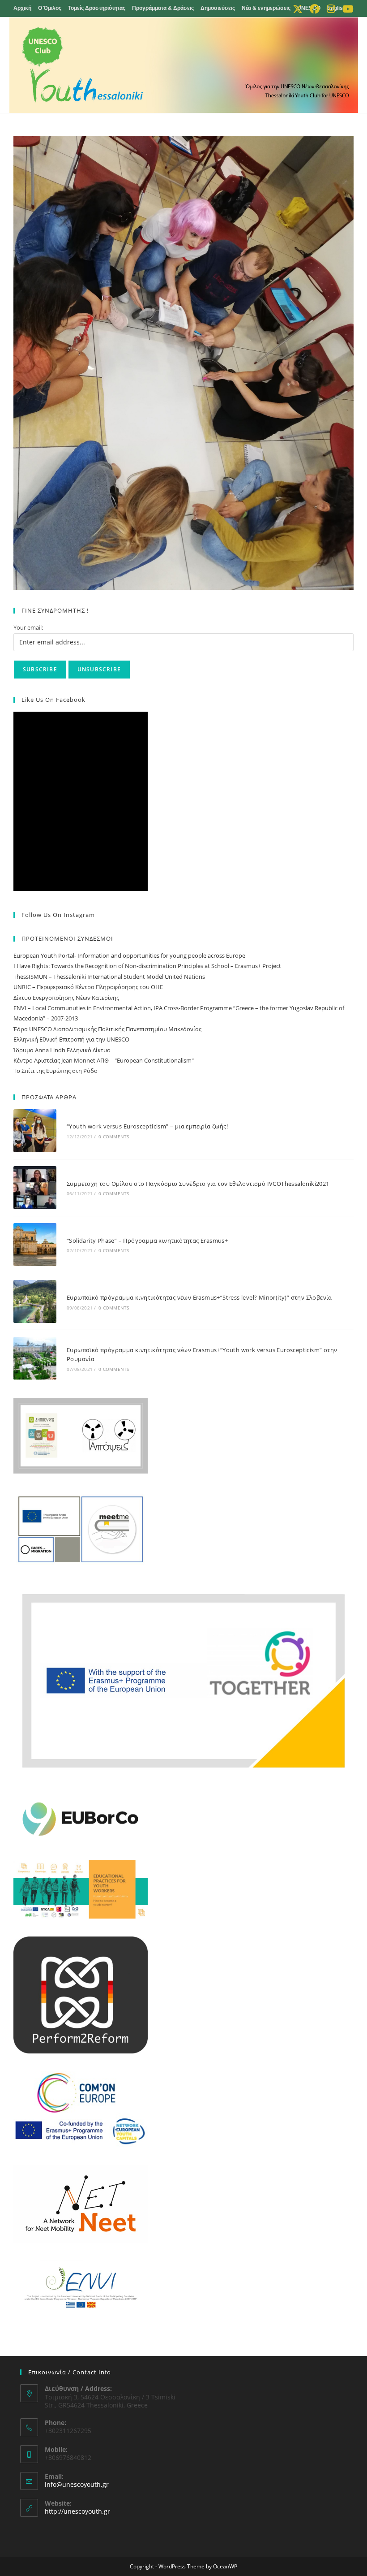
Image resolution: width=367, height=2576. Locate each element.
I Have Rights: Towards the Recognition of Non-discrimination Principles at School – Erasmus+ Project (147, 966)
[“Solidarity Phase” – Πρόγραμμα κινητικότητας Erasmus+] (35, 1245)
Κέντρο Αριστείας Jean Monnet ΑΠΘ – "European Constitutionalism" (104, 1060)
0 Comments (114, 1137)
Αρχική (22, 8)
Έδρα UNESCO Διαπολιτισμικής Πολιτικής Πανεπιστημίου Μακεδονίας (107, 1029)
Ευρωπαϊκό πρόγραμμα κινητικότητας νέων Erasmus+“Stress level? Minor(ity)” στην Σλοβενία (199, 1297)
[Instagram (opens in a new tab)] (331, 9)
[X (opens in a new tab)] (298, 9)
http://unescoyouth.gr (77, 2511)
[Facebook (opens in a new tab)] (315, 9)
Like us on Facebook (53, 700)
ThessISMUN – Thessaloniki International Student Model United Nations (109, 977)
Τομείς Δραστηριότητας (97, 8)
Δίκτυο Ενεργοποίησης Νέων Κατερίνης (66, 998)
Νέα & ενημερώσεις (266, 8)
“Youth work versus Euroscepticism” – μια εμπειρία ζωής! (147, 1126)
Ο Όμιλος (50, 8)
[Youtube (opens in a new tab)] (346, 9)
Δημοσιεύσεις (218, 8)
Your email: (28, 627)
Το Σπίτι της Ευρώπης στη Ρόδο (55, 1071)
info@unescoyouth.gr (77, 2484)
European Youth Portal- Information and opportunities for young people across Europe (129, 955)
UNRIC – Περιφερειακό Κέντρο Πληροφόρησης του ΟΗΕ (88, 987)
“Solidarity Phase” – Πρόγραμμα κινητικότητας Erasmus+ (147, 1240)
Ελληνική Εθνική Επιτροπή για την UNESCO (71, 1039)
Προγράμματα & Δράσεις (163, 8)
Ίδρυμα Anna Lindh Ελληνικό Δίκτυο (62, 1050)
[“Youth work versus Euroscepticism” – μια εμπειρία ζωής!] (35, 1131)
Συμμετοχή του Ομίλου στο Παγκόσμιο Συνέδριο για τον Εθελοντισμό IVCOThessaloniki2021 (199, 1184)
